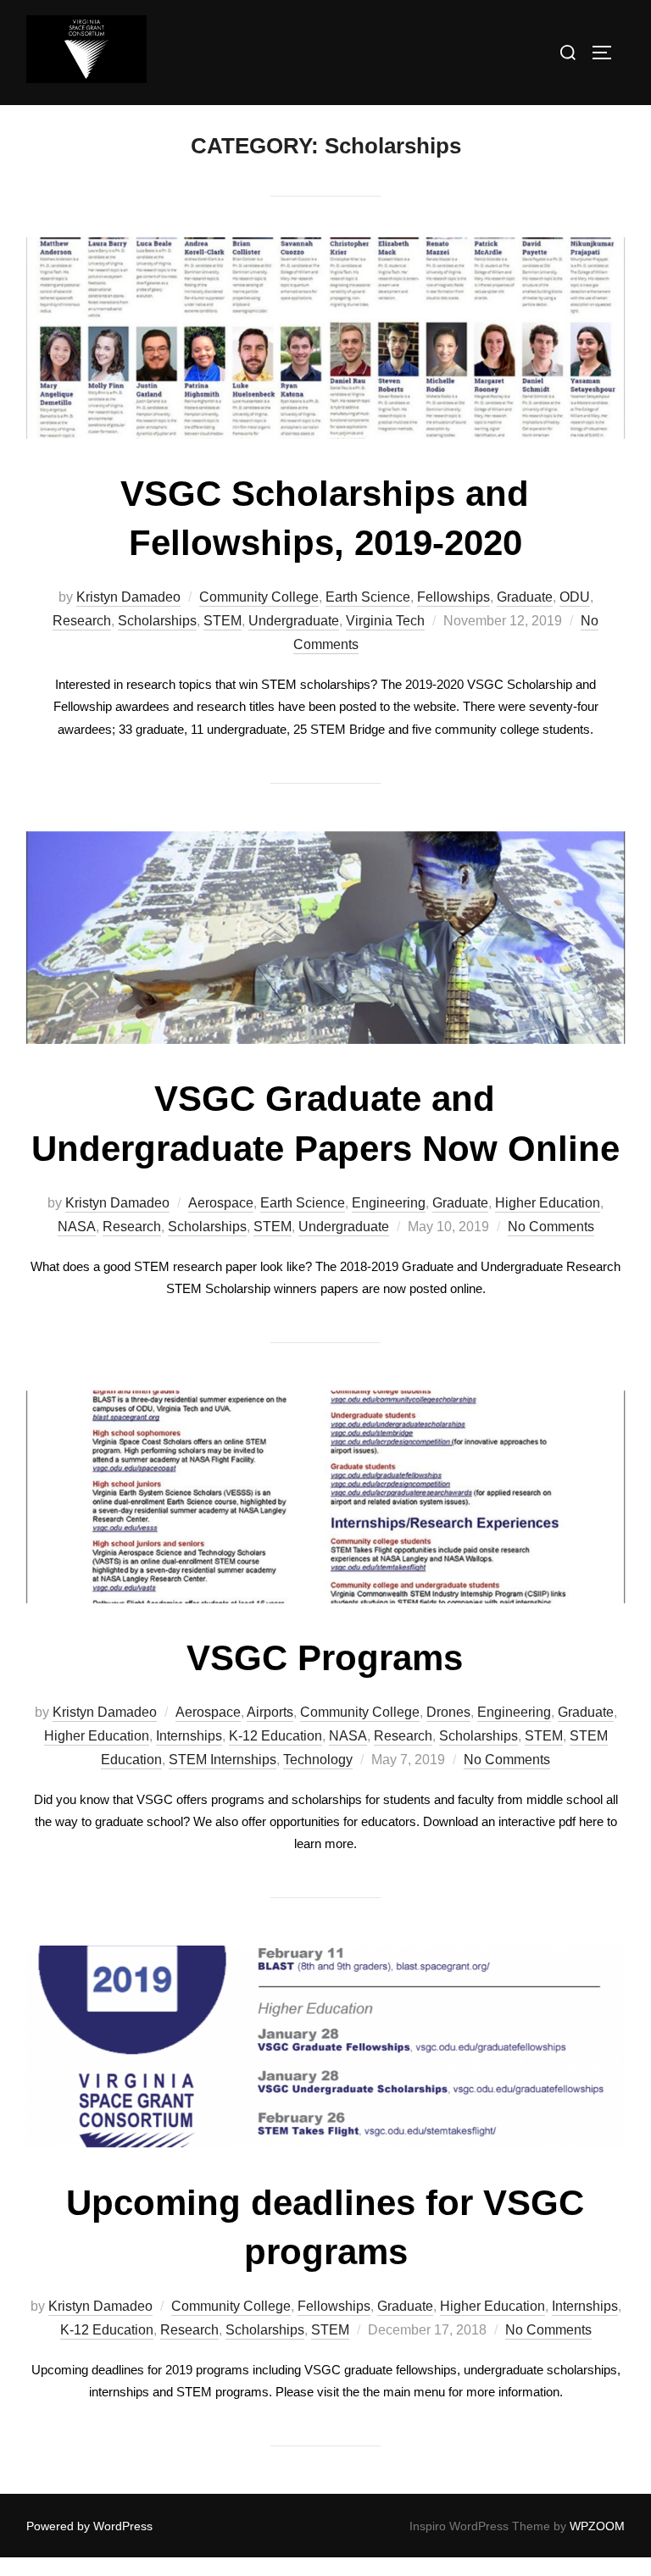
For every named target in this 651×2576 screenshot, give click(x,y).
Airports (270, 1712)
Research (82, 621)
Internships (189, 1736)
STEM (223, 621)
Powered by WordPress (89, 2526)
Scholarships (157, 621)
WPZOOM (597, 2526)
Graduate (525, 597)
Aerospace (221, 1203)
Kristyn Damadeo (128, 597)
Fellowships (453, 597)
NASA (77, 1227)
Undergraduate (294, 621)
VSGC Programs (325, 1658)
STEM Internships (223, 1760)
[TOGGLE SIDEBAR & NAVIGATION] (608, 53)
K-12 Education (275, 1736)
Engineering (389, 1203)
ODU (575, 597)
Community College (259, 597)
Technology (318, 1760)
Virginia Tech (385, 621)
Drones (448, 1712)
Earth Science (368, 597)
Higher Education (548, 1203)
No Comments (551, 1227)
